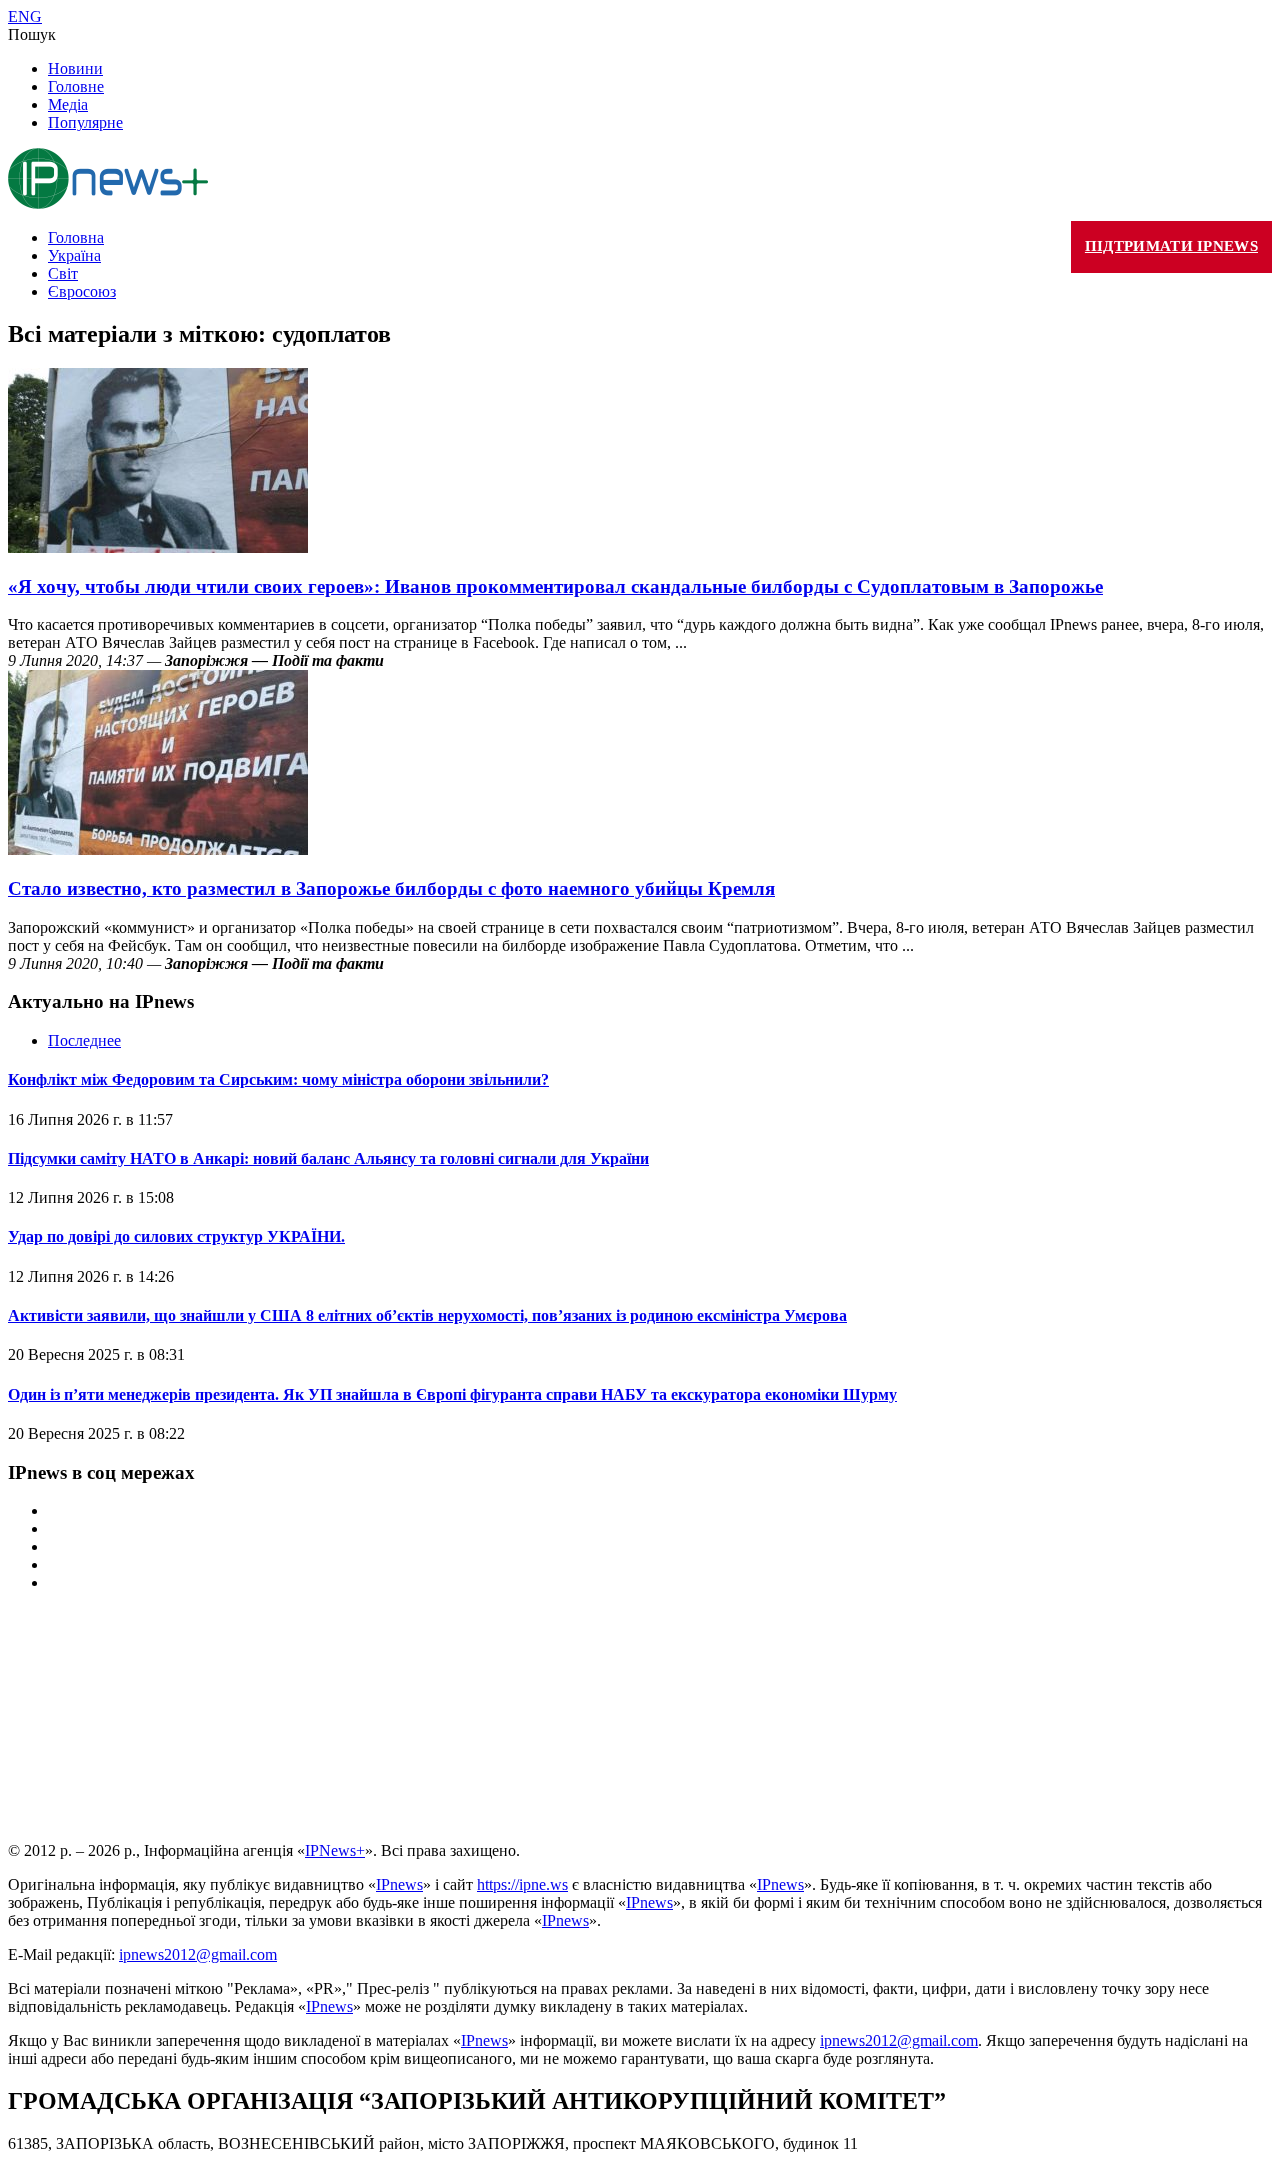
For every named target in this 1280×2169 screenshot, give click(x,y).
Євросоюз (82, 291)
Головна (76, 237)
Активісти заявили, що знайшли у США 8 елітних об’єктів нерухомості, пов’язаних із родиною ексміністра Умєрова (427, 1315)
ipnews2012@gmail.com (198, 1954)
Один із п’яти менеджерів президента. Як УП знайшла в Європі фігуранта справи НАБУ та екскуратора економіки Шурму (452, 1394)
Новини (75, 68)
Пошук (32, 34)
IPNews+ (335, 1850)
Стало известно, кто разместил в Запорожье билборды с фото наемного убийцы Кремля (391, 888)
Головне (76, 86)
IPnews (399, 1884)
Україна (74, 255)
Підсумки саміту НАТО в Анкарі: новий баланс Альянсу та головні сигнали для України (328, 1158)
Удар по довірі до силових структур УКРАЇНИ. (176, 1236)
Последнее (84, 1040)
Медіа (68, 104)
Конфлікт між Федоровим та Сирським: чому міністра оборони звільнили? (278, 1079)
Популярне (85, 122)
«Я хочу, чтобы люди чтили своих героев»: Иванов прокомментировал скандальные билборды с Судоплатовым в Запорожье (555, 586)
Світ (63, 273)
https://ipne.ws (522, 1884)
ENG (25, 16)
